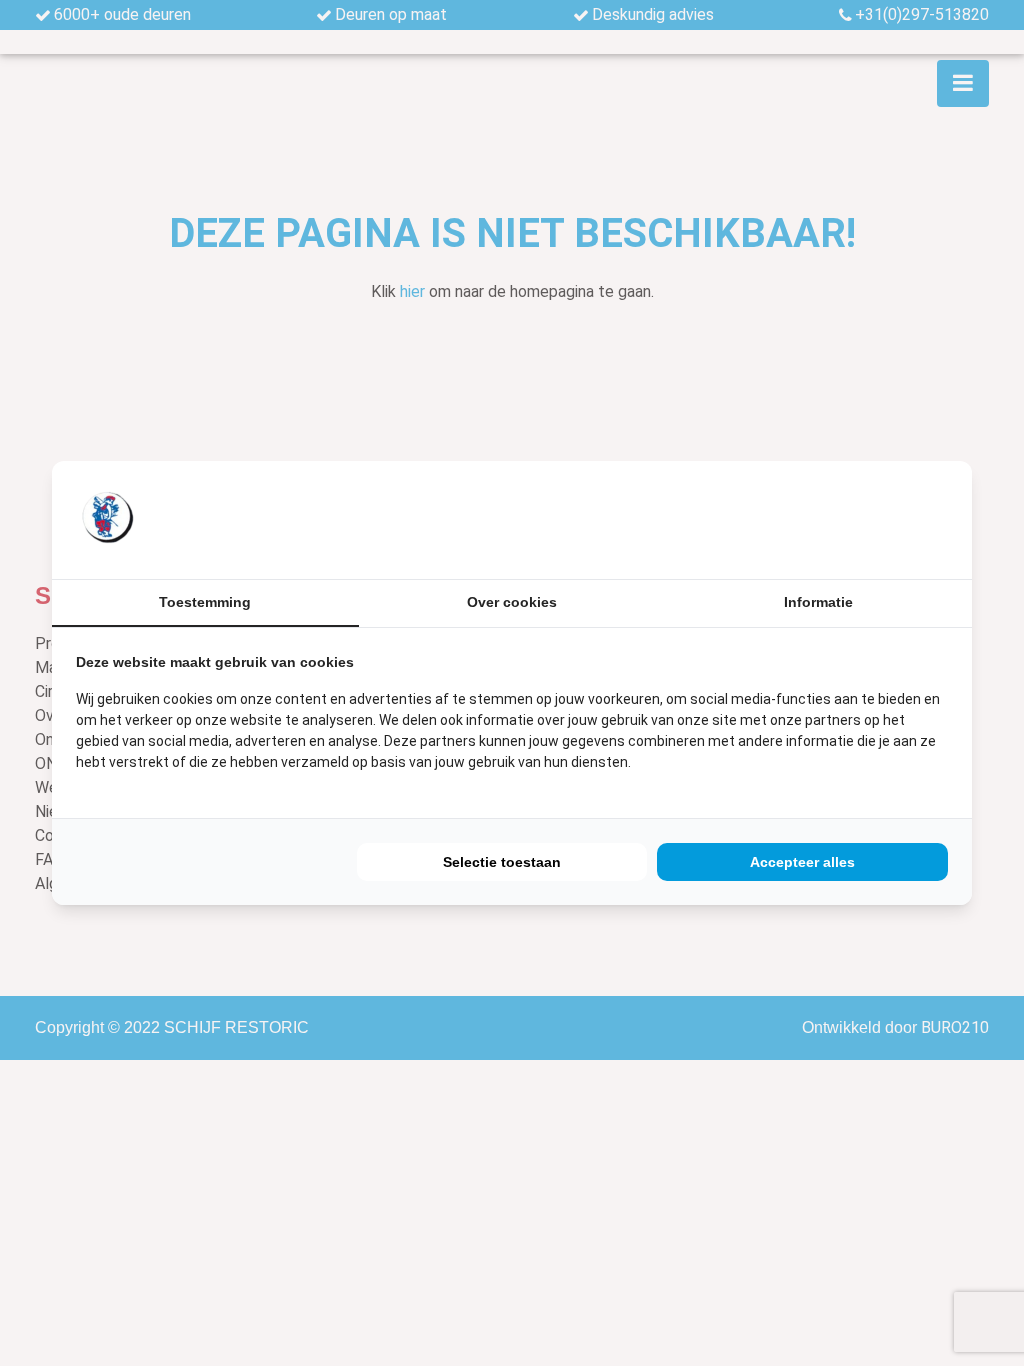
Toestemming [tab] (205, 602)
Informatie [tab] (818, 602)
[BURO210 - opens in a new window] (873, 520)
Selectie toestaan (502, 862)
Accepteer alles (802, 862)
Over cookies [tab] (512, 602)
